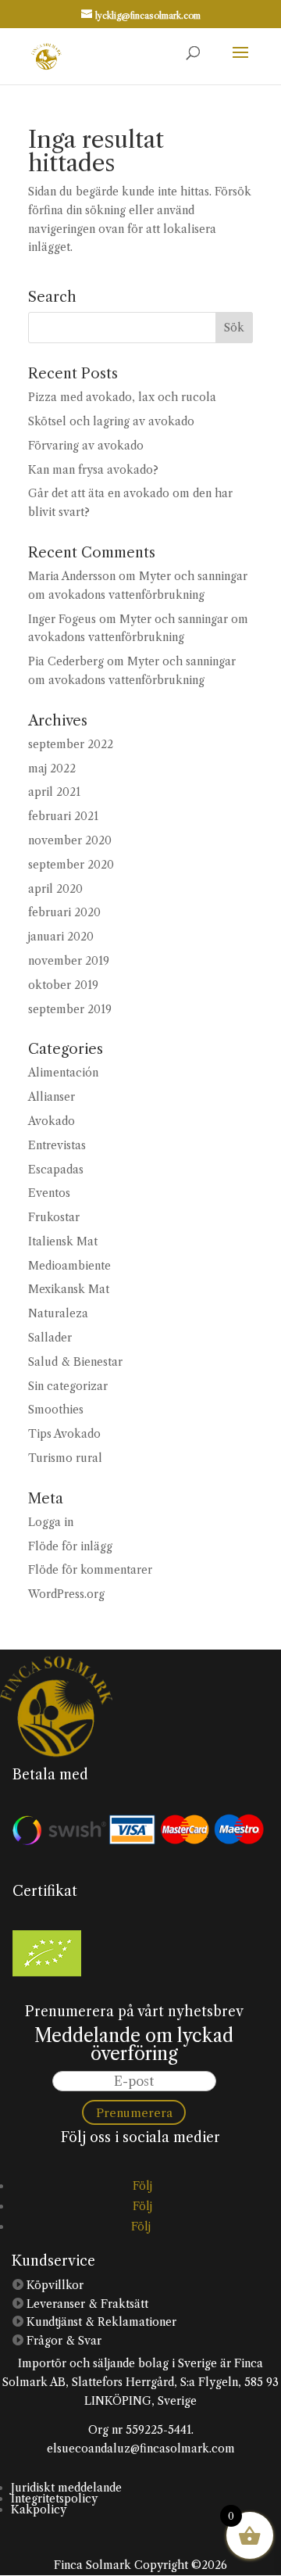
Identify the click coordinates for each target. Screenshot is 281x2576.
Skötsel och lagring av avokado (111, 421)
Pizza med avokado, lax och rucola (122, 397)
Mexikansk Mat (69, 1289)
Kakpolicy (39, 2510)
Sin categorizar (68, 1386)
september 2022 (71, 744)
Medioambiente (69, 1266)
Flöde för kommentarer (90, 1570)
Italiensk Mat (63, 1241)
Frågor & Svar (62, 2341)
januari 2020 (61, 937)
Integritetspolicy (54, 2499)
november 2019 (69, 961)
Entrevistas (57, 1145)
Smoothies (56, 1410)
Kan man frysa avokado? (93, 470)
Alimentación (63, 1073)
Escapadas (56, 1170)
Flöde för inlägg (70, 1546)
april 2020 (55, 889)
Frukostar (54, 1217)
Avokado (52, 1121)
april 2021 (54, 792)
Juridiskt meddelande (66, 2488)
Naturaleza (58, 1313)
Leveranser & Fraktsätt (86, 2304)
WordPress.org (66, 1594)
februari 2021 (63, 816)
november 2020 (70, 840)
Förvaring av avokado (86, 446)
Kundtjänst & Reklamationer (100, 2322)
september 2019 (70, 1009)
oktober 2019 (63, 985)
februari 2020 (64, 912)
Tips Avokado (64, 1434)
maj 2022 (52, 769)
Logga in (51, 1522)
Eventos (49, 1193)
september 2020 (71, 865)
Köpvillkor (53, 2285)
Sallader (50, 1338)
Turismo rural (65, 1458)
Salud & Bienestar (75, 1362)
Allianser (52, 1097)
